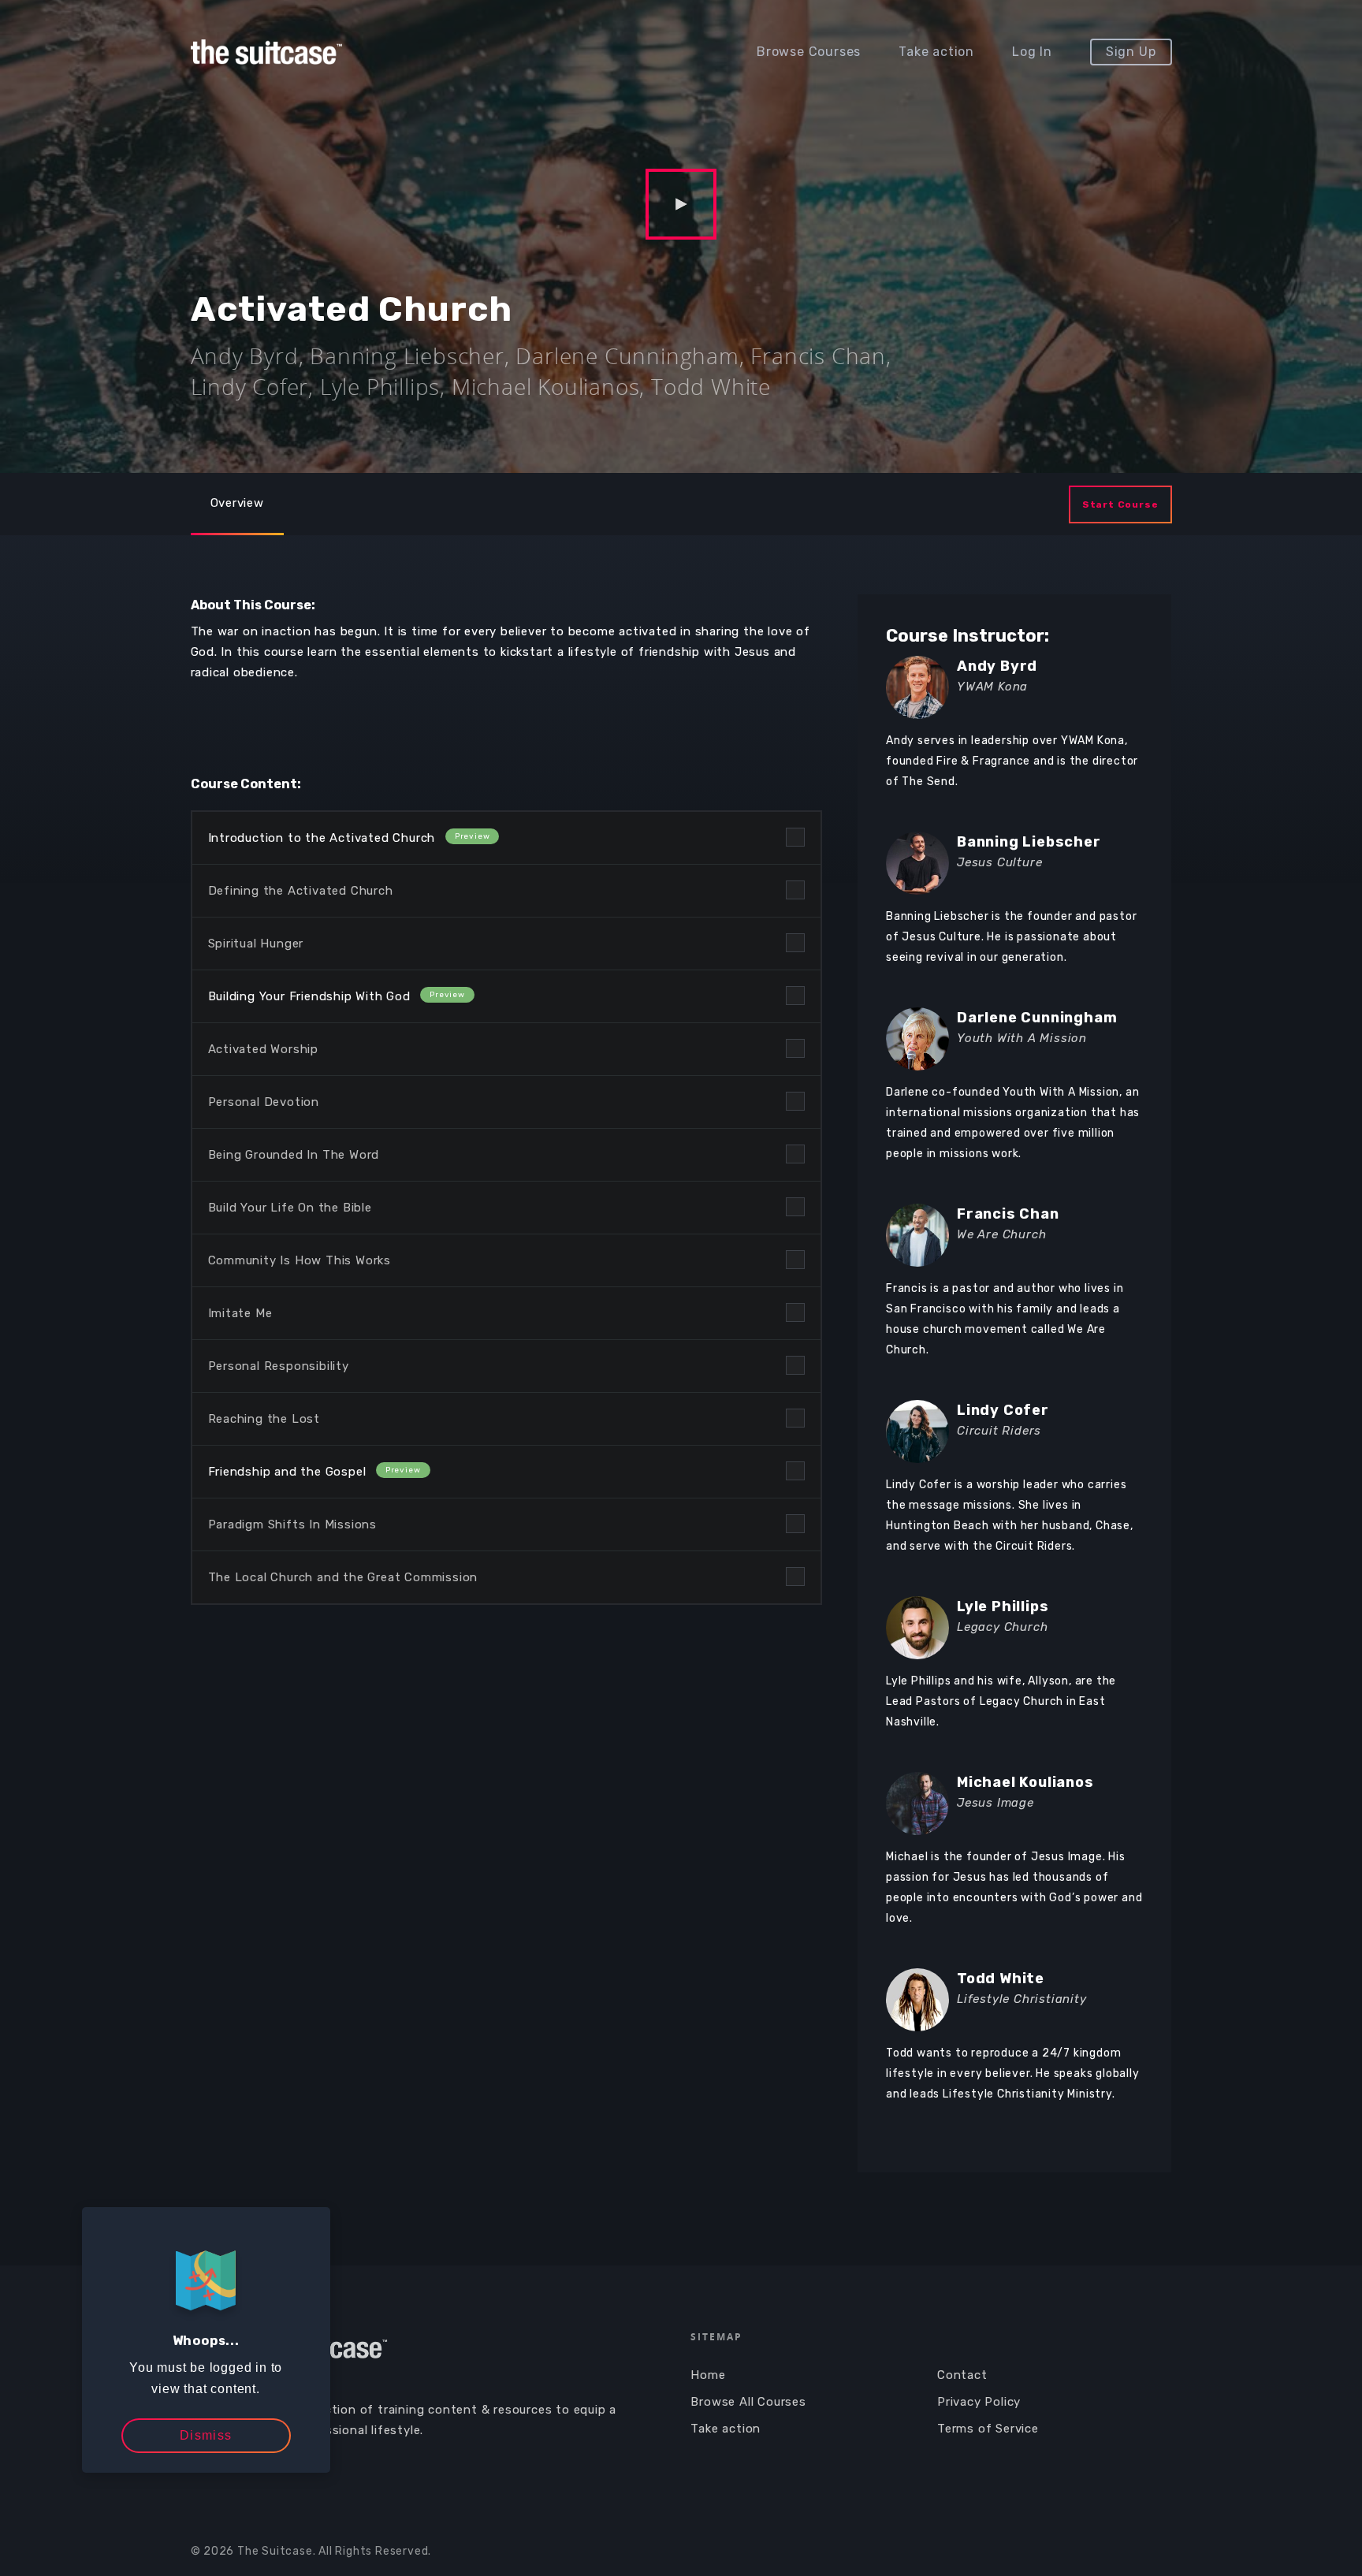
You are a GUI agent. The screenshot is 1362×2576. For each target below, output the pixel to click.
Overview (237, 503)
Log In (1032, 52)
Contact (962, 2375)
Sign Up (1131, 52)
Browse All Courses (748, 2402)
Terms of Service (988, 2429)
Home (708, 2375)
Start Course (1120, 504)
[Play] (681, 205)
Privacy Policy (979, 2402)
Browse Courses (809, 52)
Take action (936, 52)
